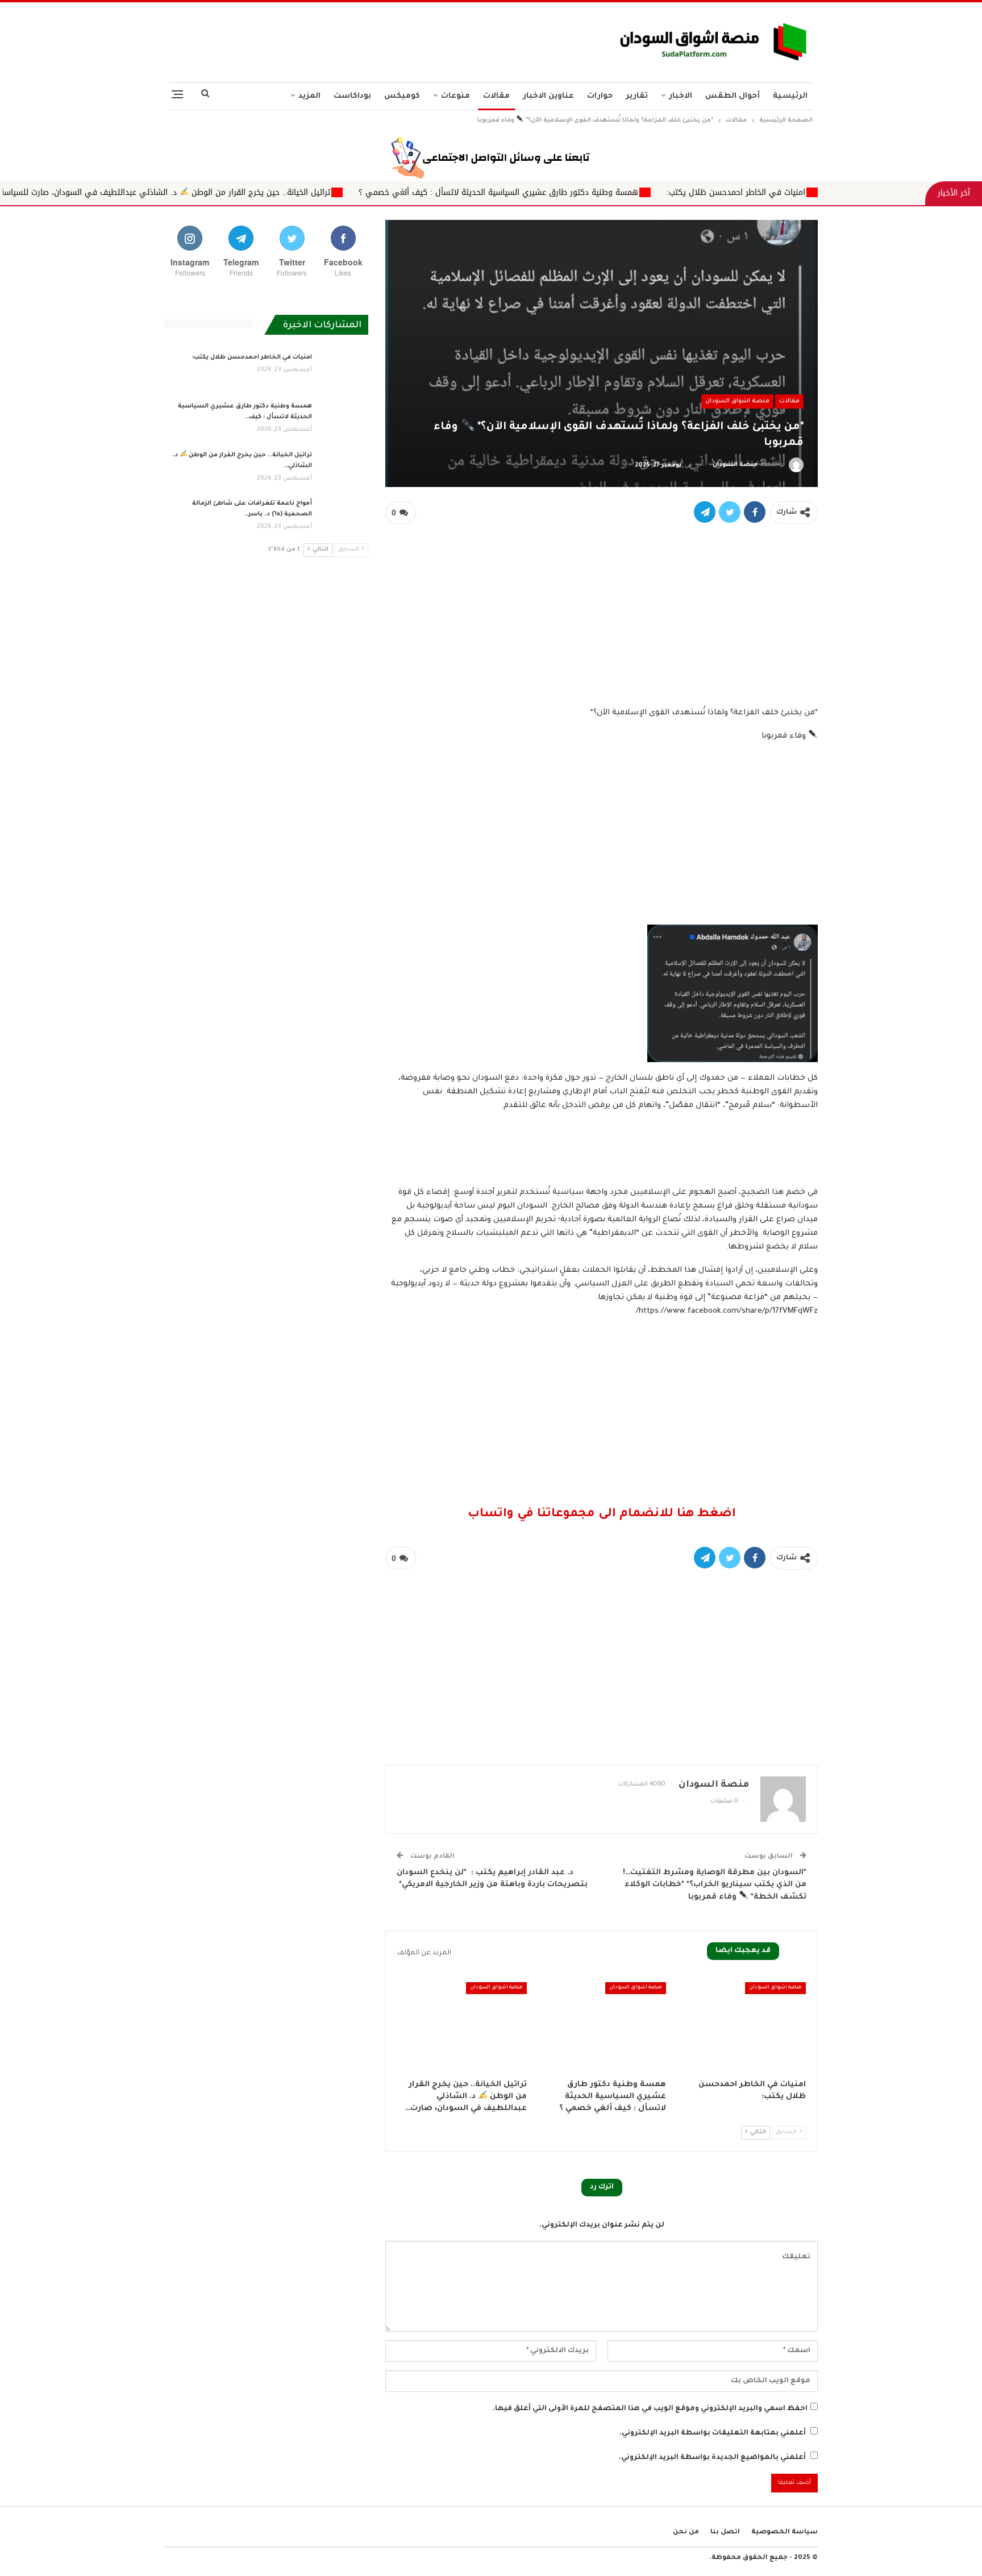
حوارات (600, 96)
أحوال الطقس (733, 96)
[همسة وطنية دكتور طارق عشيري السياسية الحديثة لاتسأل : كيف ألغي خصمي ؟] (602, 2027)
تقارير (637, 96)
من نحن (686, 2533)
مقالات (496, 96)
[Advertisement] (379, 39)
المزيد (309, 96)
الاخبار (681, 96)
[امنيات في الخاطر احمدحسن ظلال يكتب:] (741, 2027)
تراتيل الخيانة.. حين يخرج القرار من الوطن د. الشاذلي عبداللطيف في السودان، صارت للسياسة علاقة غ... (285, 192)
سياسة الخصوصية (785, 2533)
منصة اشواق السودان (737, 401)
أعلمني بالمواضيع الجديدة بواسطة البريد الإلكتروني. (712, 2458)
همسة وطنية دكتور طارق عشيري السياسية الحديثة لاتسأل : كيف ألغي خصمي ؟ (636, 192)
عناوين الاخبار (548, 96)
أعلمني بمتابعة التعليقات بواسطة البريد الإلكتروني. (713, 2433)
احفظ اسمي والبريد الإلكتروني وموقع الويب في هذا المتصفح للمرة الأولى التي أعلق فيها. (650, 2409)
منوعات (455, 96)
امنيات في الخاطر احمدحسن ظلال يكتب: (874, 192)
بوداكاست (352, 96)
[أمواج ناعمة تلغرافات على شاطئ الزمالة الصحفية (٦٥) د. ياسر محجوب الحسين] (344, 517)
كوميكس (402, 96)
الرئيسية (790, 96)
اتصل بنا (725, 2533)
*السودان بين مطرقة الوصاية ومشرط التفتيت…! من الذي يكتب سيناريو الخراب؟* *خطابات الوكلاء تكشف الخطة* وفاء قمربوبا (715, 1885)
